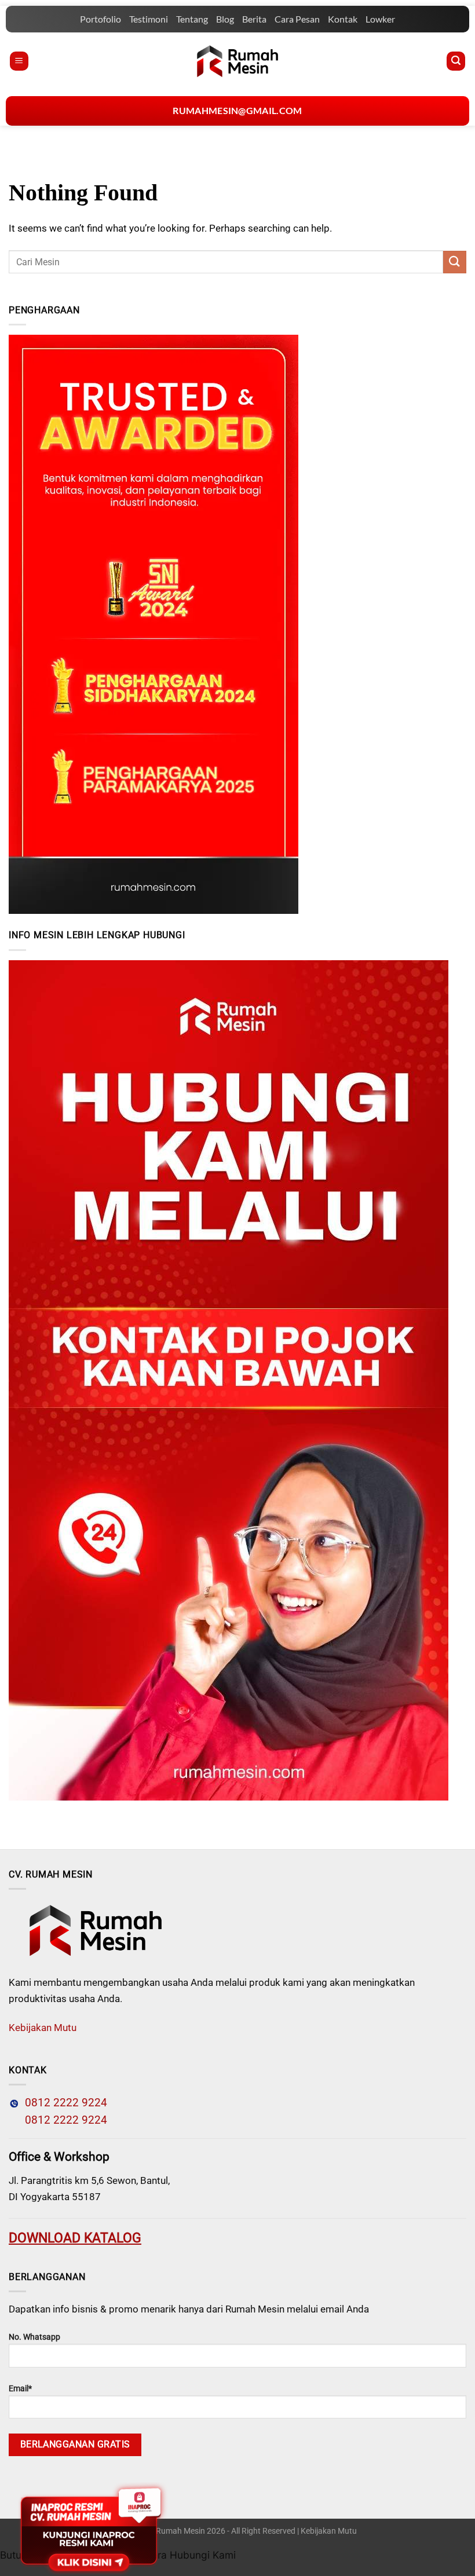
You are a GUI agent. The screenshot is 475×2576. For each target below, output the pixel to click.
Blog (225, 19)
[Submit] (455, 262)
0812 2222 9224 (63, 2103)
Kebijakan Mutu (43, 2028)
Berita (254, 19)
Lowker (380, 19)
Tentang (192, 19)
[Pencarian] (456, 61)
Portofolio (101, 19)
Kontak (343, 19)
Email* (20, 2389)
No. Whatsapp (34, 2337)
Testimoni (149, 19)
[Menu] (19, 61)
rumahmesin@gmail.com (237, 110)
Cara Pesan (297, 19)
